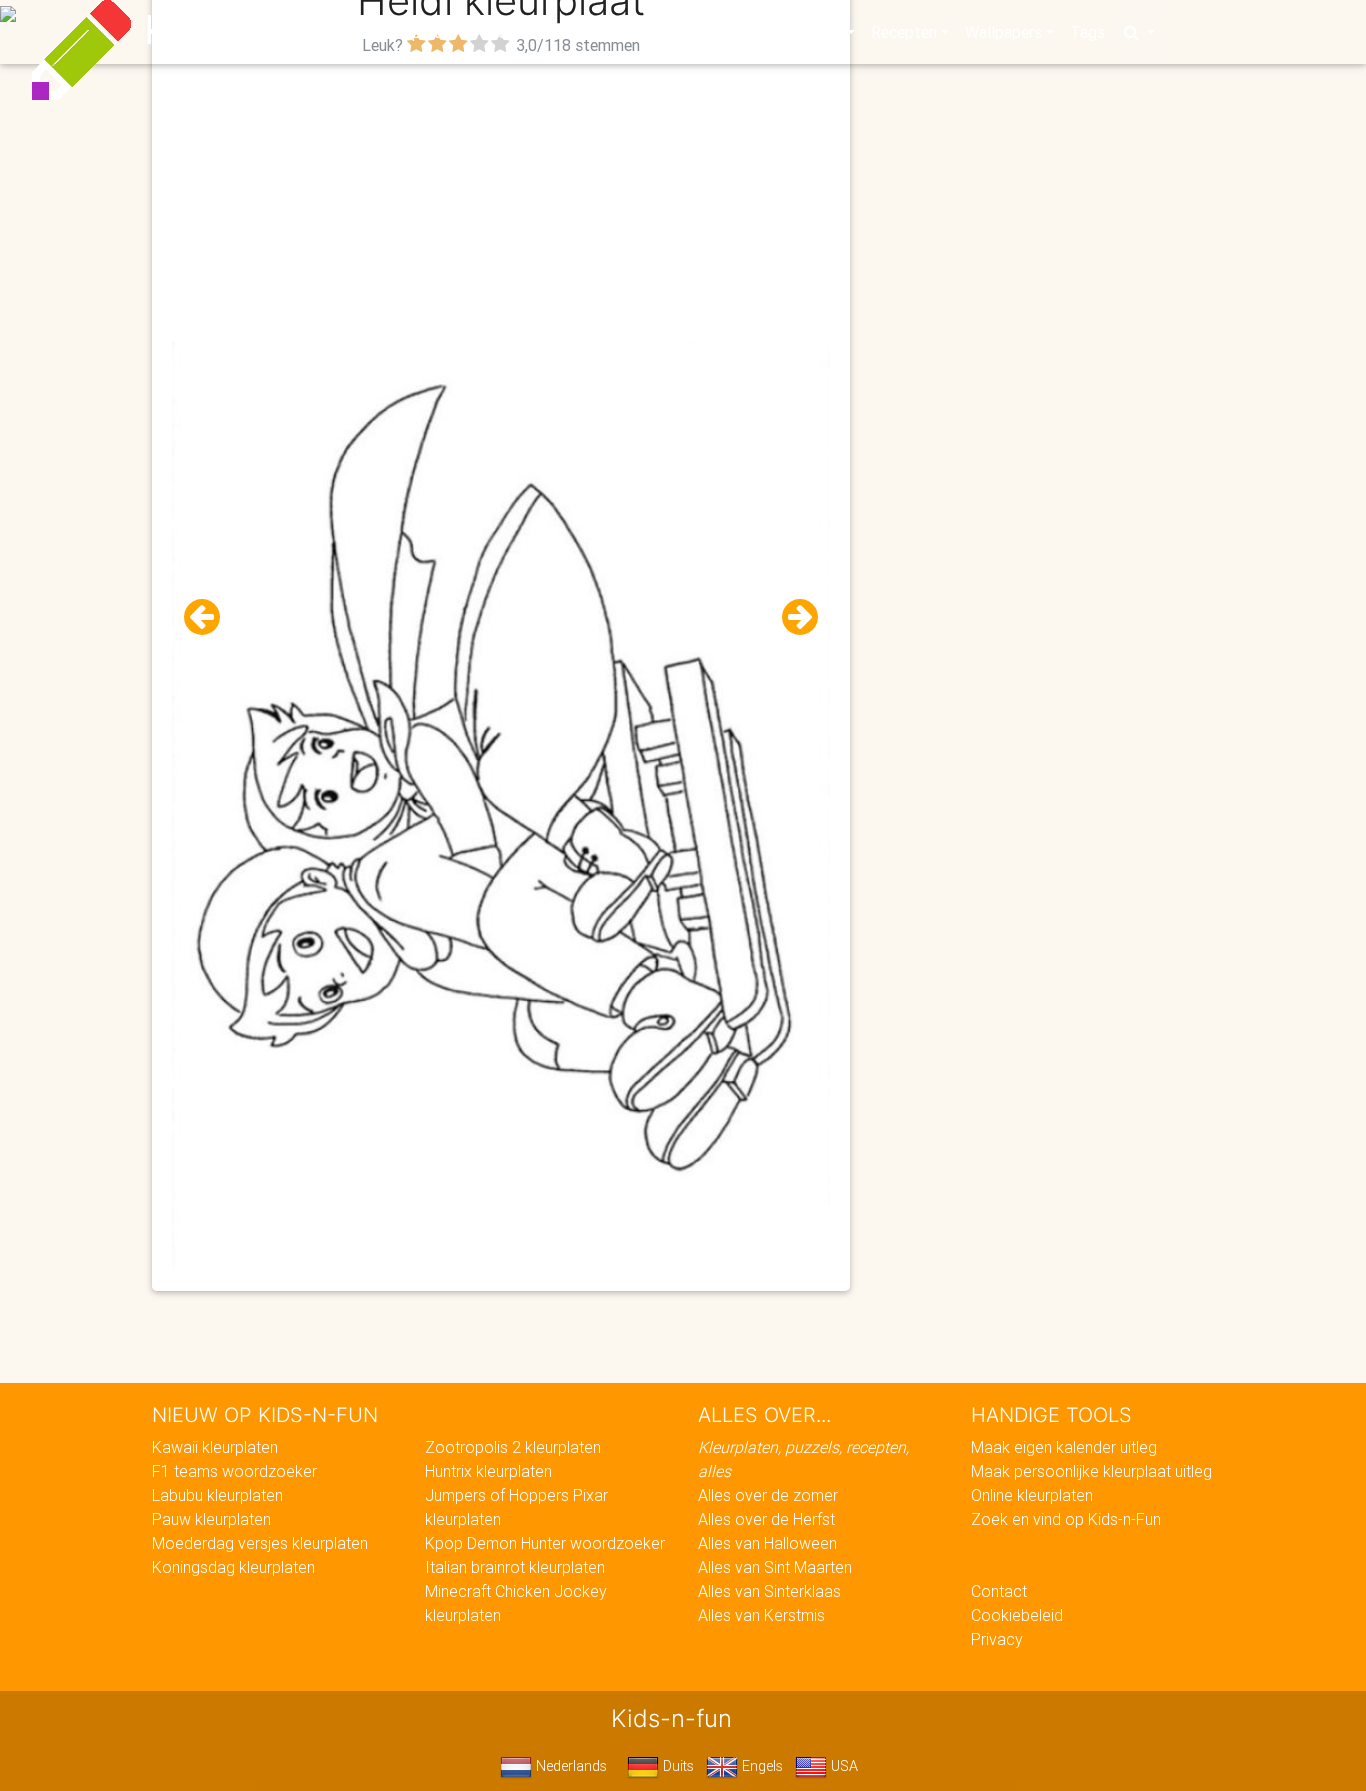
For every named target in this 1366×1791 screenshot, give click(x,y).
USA (842, 1766)
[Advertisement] (501, 201)
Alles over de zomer (768, 1495)
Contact (999, 1591)
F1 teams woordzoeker (234, 1471)
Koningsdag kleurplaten (233, 1567)
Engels (760, 1766)
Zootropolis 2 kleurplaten (513, 1447)
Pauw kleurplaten (211, 1519)
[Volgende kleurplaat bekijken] (792, 617)
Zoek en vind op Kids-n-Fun (1066, 1519)
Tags (1087, 32)
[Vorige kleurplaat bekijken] (210, 617)
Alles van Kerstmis (761, 1615)
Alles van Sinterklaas (769, 1591)
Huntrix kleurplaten (488, 1471)
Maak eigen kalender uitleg (1064, 1447)
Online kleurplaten (1032, 1495)
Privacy (997, 1639)
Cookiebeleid (1017, 1615)
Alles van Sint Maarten (775, 1567)
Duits (676, 1766)
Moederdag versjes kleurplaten (260, 1543)
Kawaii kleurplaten (215, 1447)
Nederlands (569, 1766)
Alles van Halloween (767, 1543)
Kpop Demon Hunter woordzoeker (545, 1543)
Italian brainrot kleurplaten (515, 1567)
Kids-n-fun (244, 30)
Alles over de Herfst (766, 1519)
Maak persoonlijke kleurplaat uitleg (1091, 1471)
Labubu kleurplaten (217, 1495)
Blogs (504, 32)
